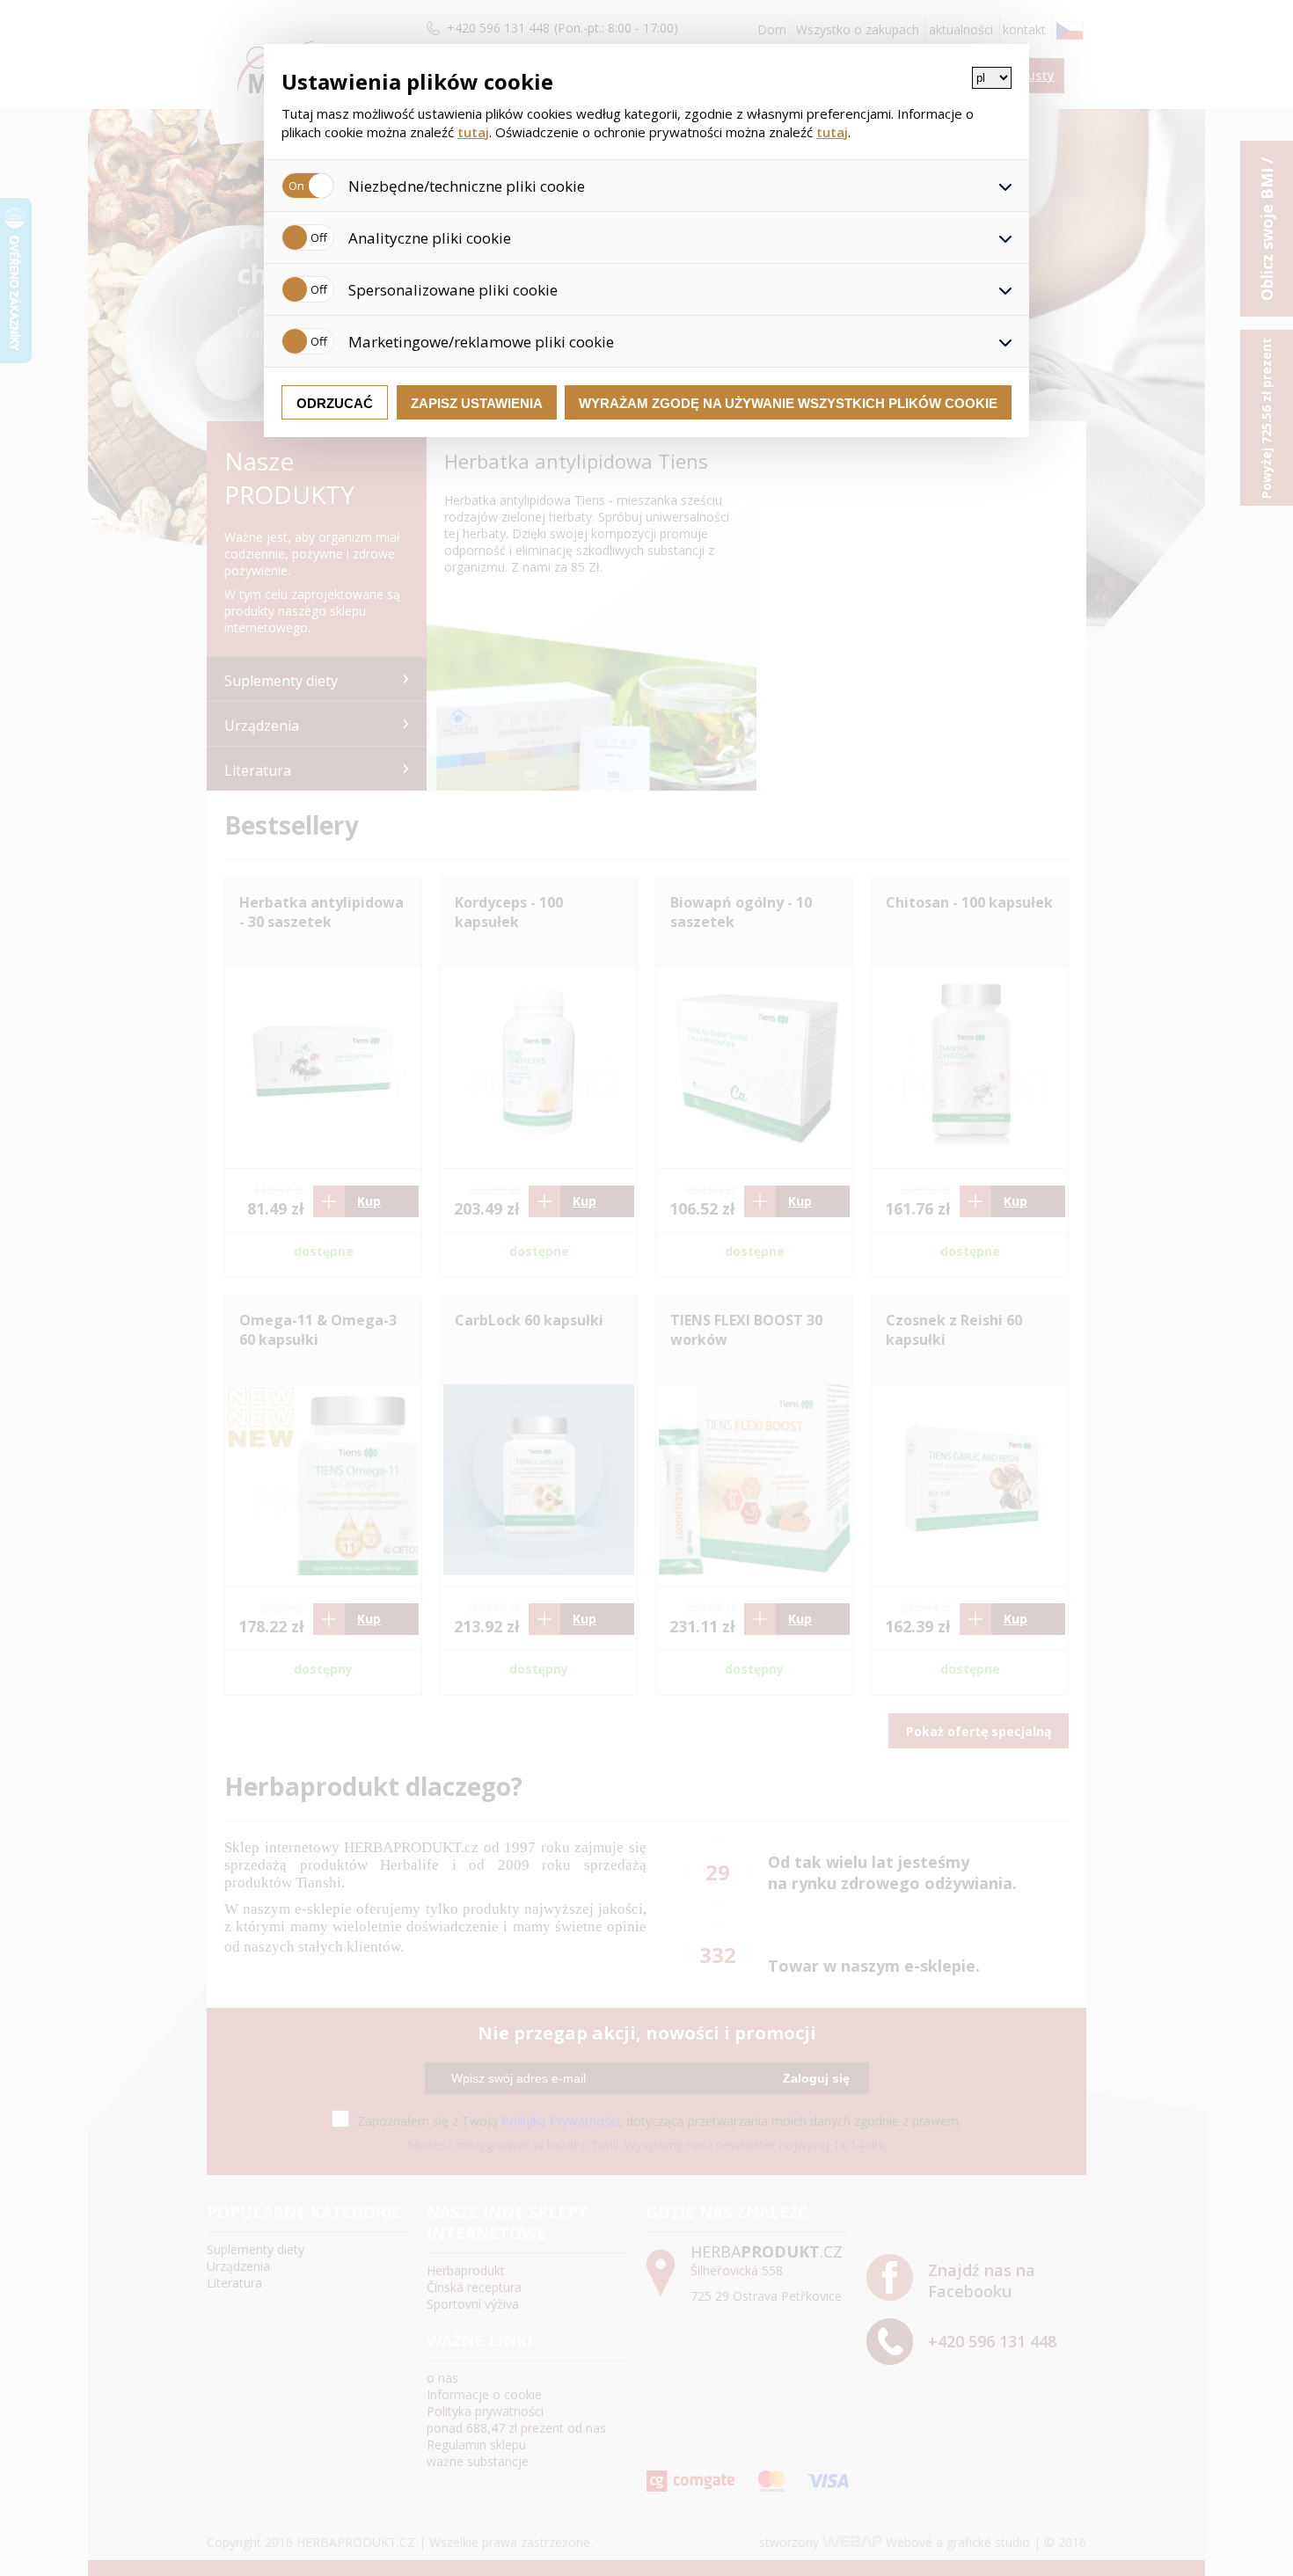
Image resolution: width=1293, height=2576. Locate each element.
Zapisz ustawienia (477, 403)
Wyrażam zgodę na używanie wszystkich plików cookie (788, 403)
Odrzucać (335, 403)
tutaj (473, 132)
